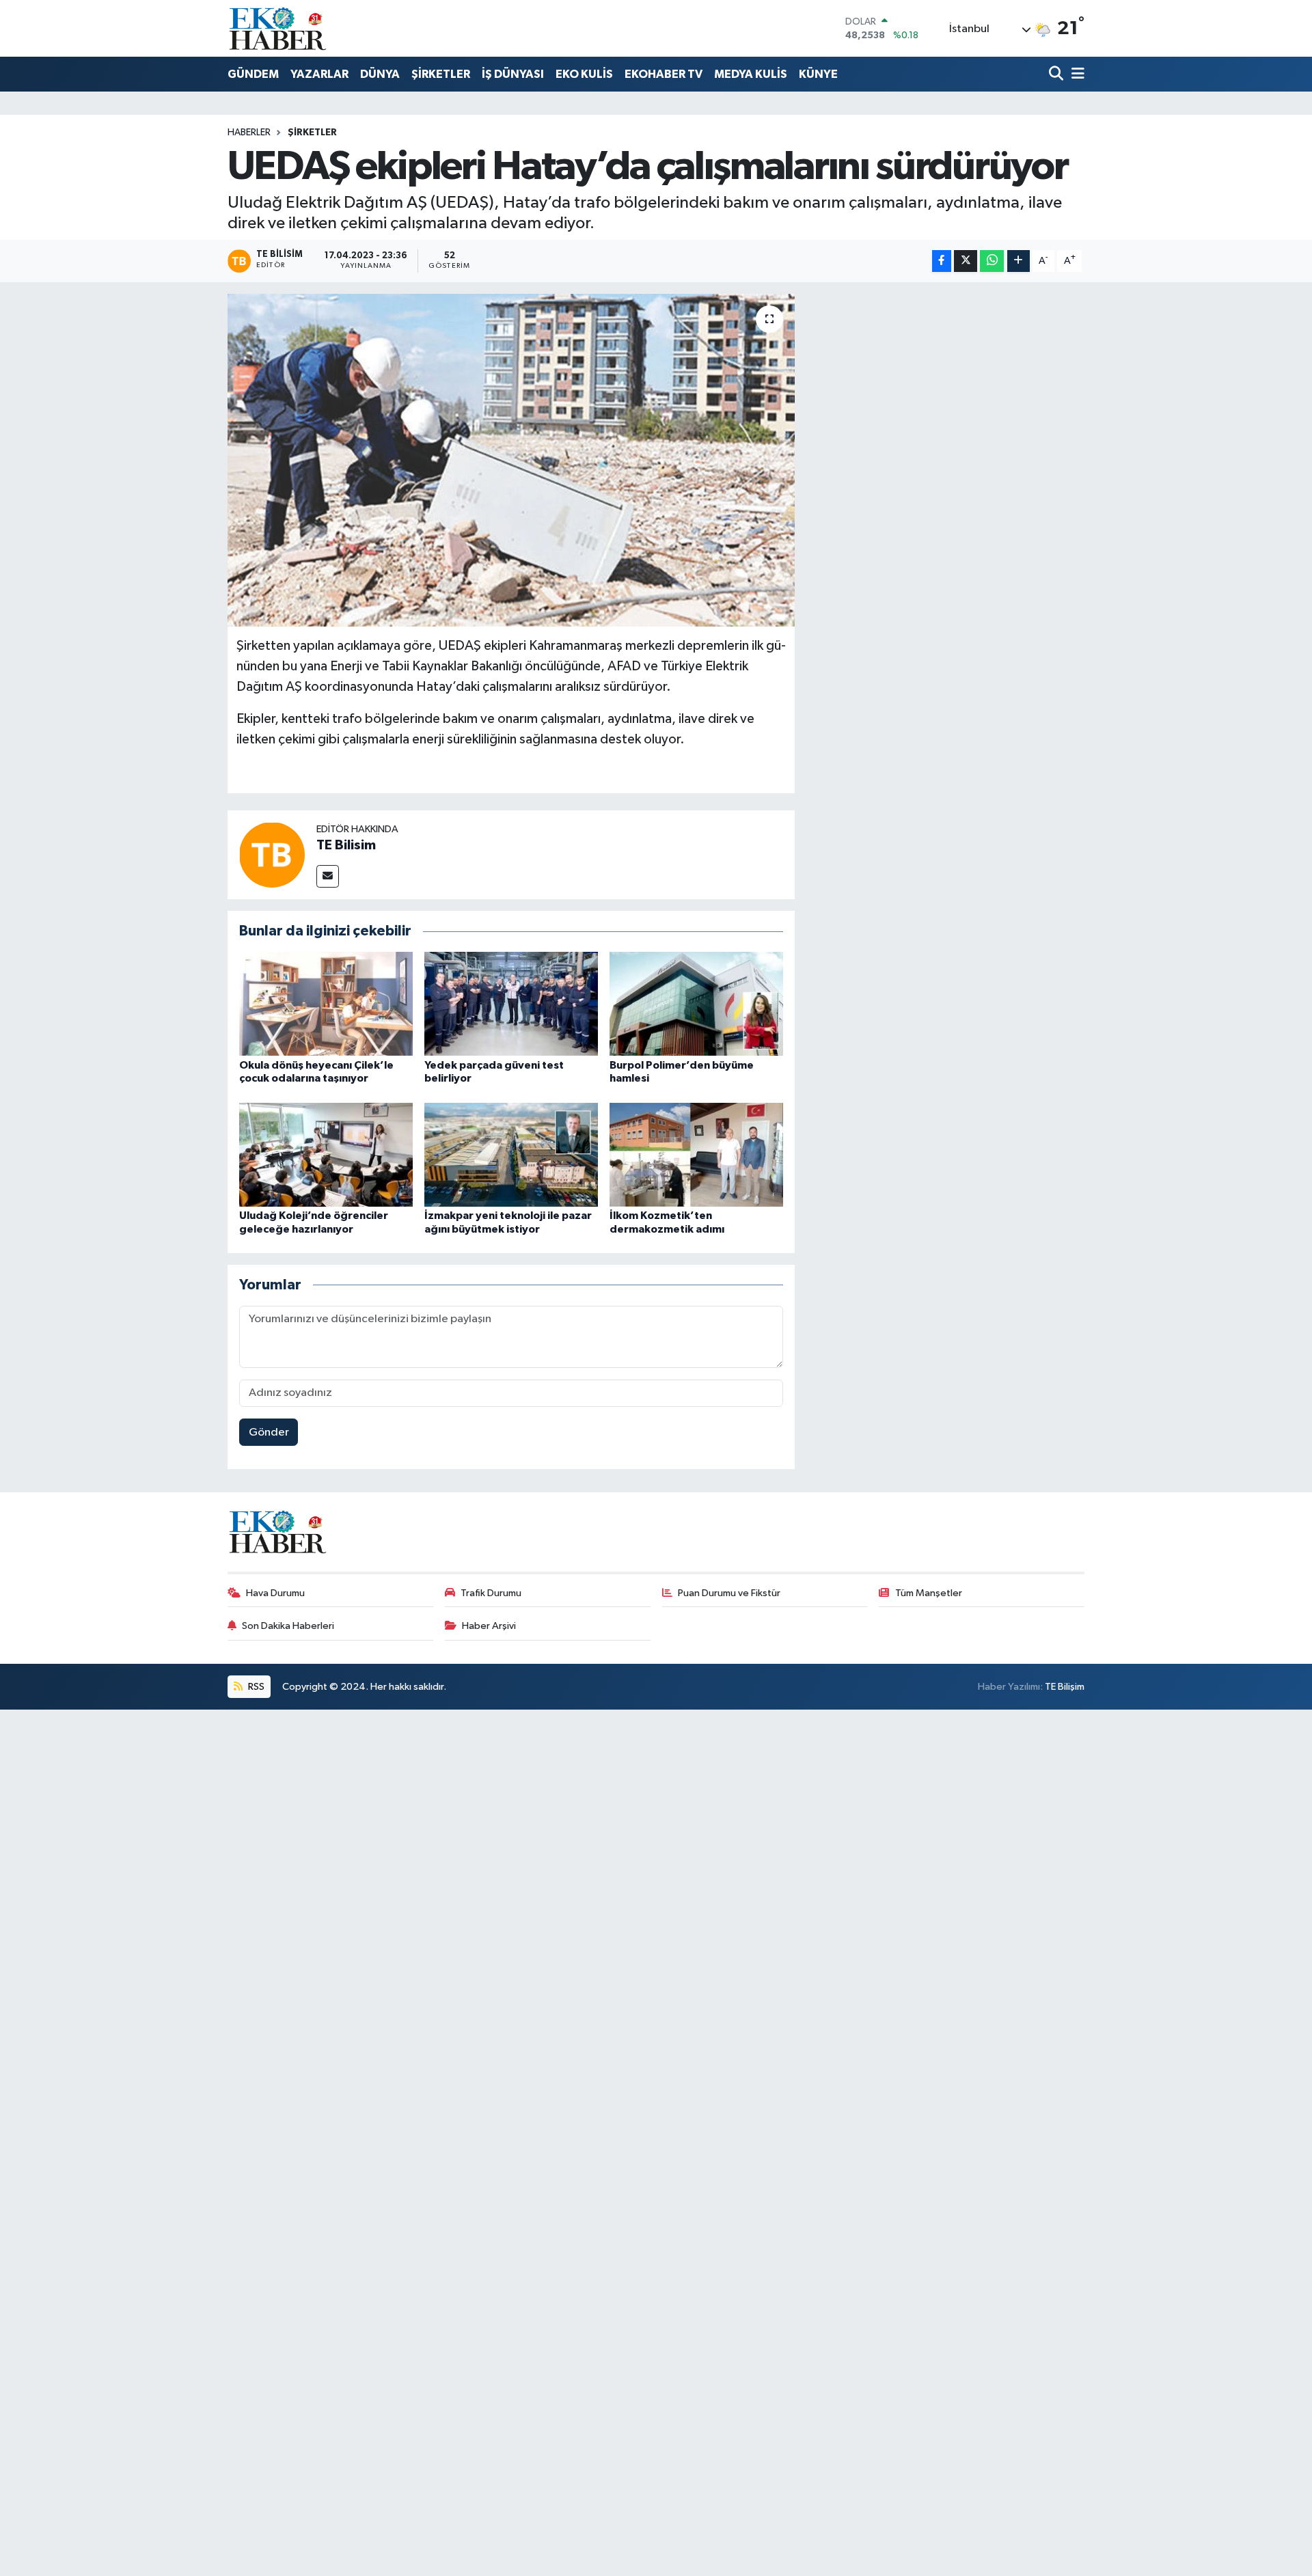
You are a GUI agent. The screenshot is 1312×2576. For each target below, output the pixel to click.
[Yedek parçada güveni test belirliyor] (511, 1003)
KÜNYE (818, 74)
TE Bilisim (346, 845)
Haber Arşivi (489, 1626)
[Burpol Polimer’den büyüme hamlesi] (696, 1003)
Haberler (249, 133)
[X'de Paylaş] (966, 261)
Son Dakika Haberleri (288, 1626)
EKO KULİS (584, 74)
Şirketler (312, 133)
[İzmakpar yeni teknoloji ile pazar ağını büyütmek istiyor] (511, 1154)
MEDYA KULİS (751, 74)
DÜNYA (380, 74)
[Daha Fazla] (1019, 261)
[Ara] (1057, 75)
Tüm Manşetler (929, 1593)
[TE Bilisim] (272, 854)
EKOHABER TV (664, 74)
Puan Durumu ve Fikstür (729, 1593)
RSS (255, 1687)
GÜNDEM (253, 74)
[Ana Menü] (1076, 75)
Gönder (269, 1433)
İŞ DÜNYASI (513, 74)
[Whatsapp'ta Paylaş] (992, 261)
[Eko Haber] (279, 28)
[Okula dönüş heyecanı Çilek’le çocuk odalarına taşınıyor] (326, 1003)
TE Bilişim (1065, 1687)
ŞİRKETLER (441, 74)
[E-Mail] (328, 876)
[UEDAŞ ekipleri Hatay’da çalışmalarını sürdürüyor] (511, 460)
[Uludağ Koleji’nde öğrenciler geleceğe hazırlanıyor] (326, 1154)
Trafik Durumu (491, 1593)
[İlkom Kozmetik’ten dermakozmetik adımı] (696, 1154)
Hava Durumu (275, 1593)
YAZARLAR (319, 74)
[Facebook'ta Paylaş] (942, 261)
